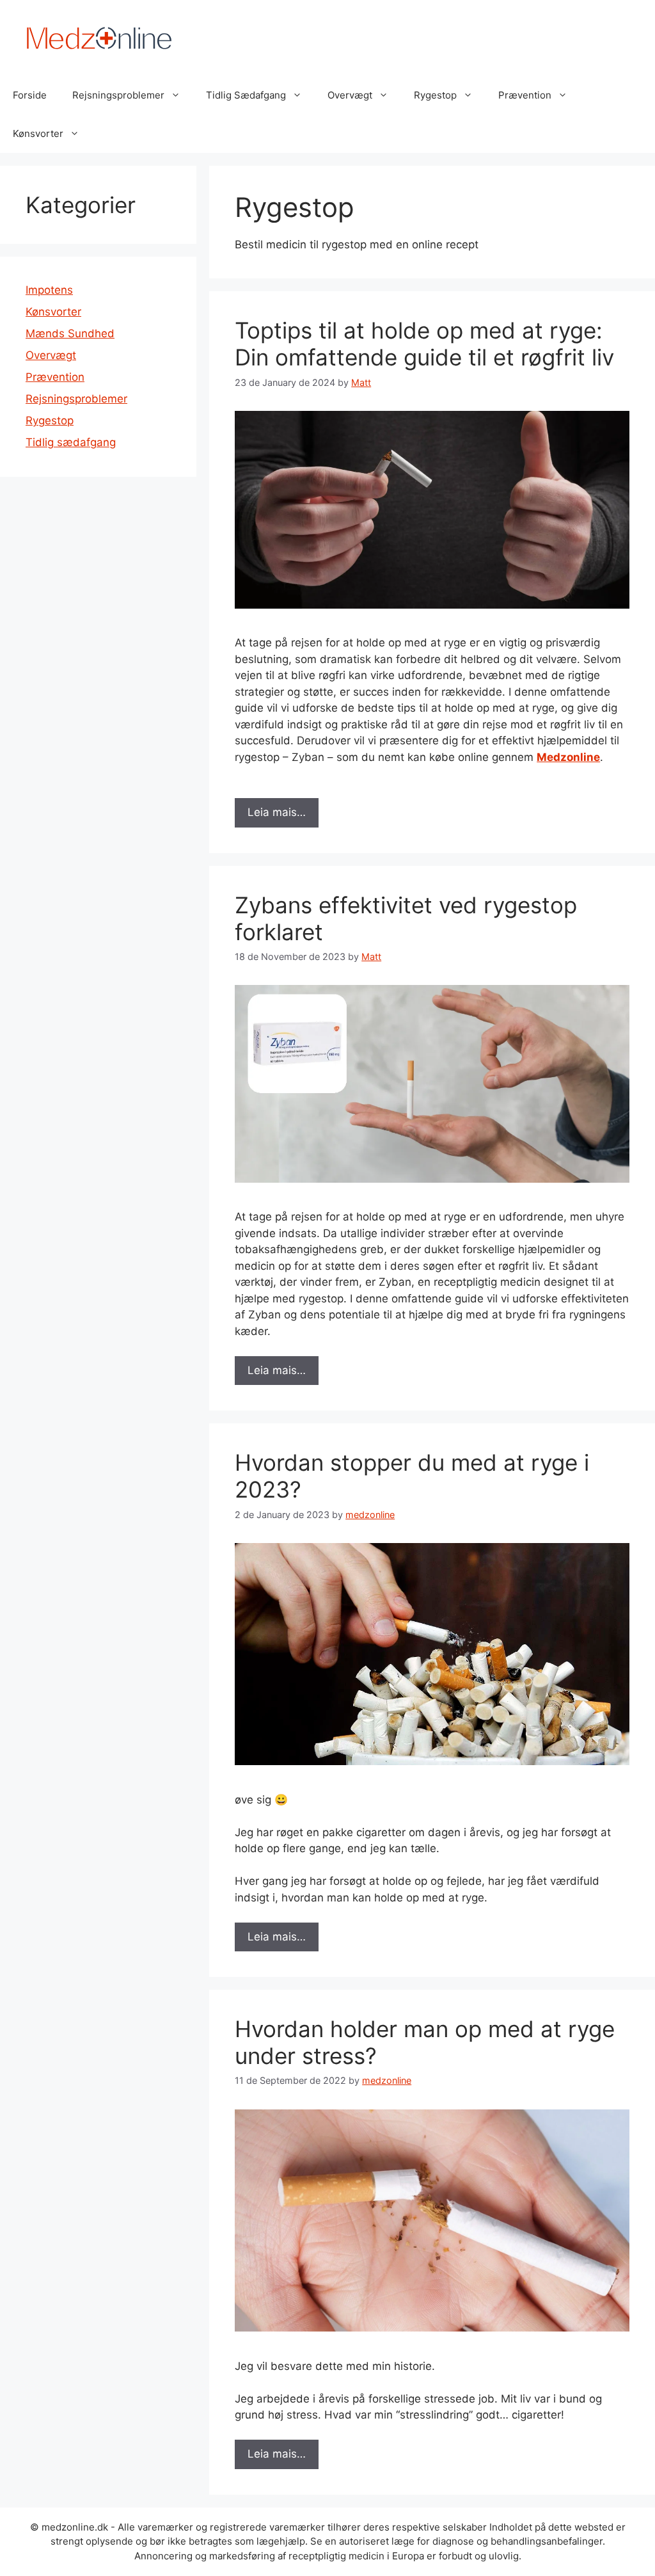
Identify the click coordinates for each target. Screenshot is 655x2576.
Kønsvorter (38, 133)
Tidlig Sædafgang (246, 95)
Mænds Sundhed (70, 333)
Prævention (525, 95)
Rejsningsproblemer (118, 95)
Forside (30, 95)
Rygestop (435, 95)
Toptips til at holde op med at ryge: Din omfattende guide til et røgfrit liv (424, 344)
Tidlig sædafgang (71, 442)
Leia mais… (277, 812)
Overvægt (350, 95)
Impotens (49, 290)
